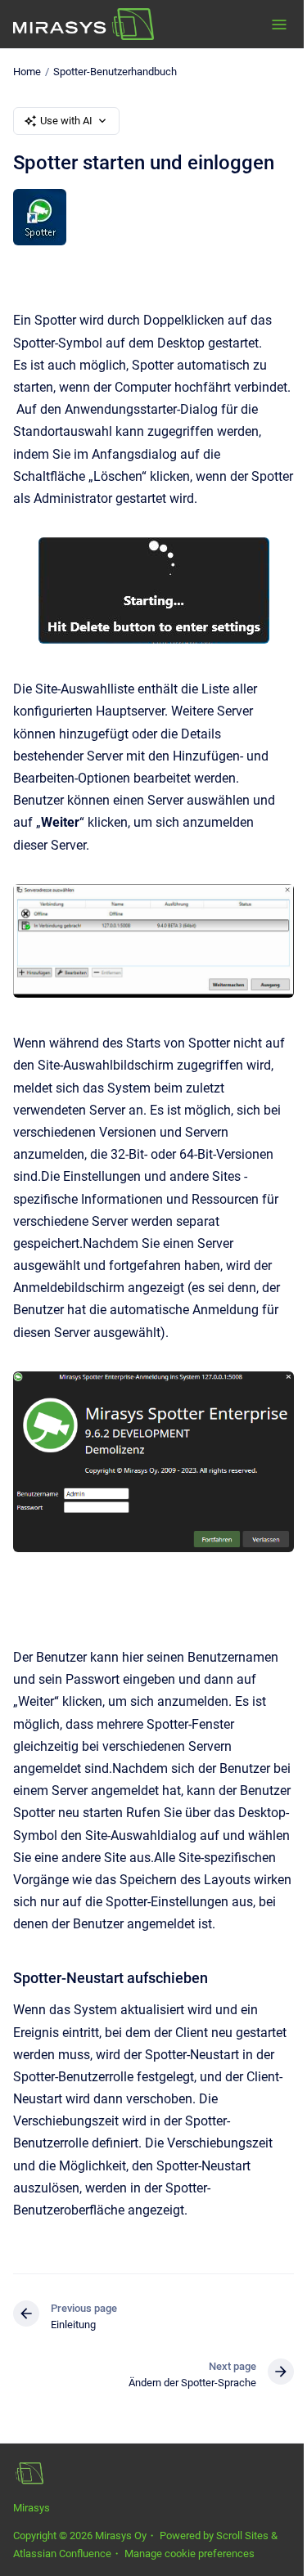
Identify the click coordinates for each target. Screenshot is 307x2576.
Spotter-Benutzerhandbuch (115, 72)
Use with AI (66, 121)
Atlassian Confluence (62, 2554)
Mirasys (32, 2508)
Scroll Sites (242, 2536)
